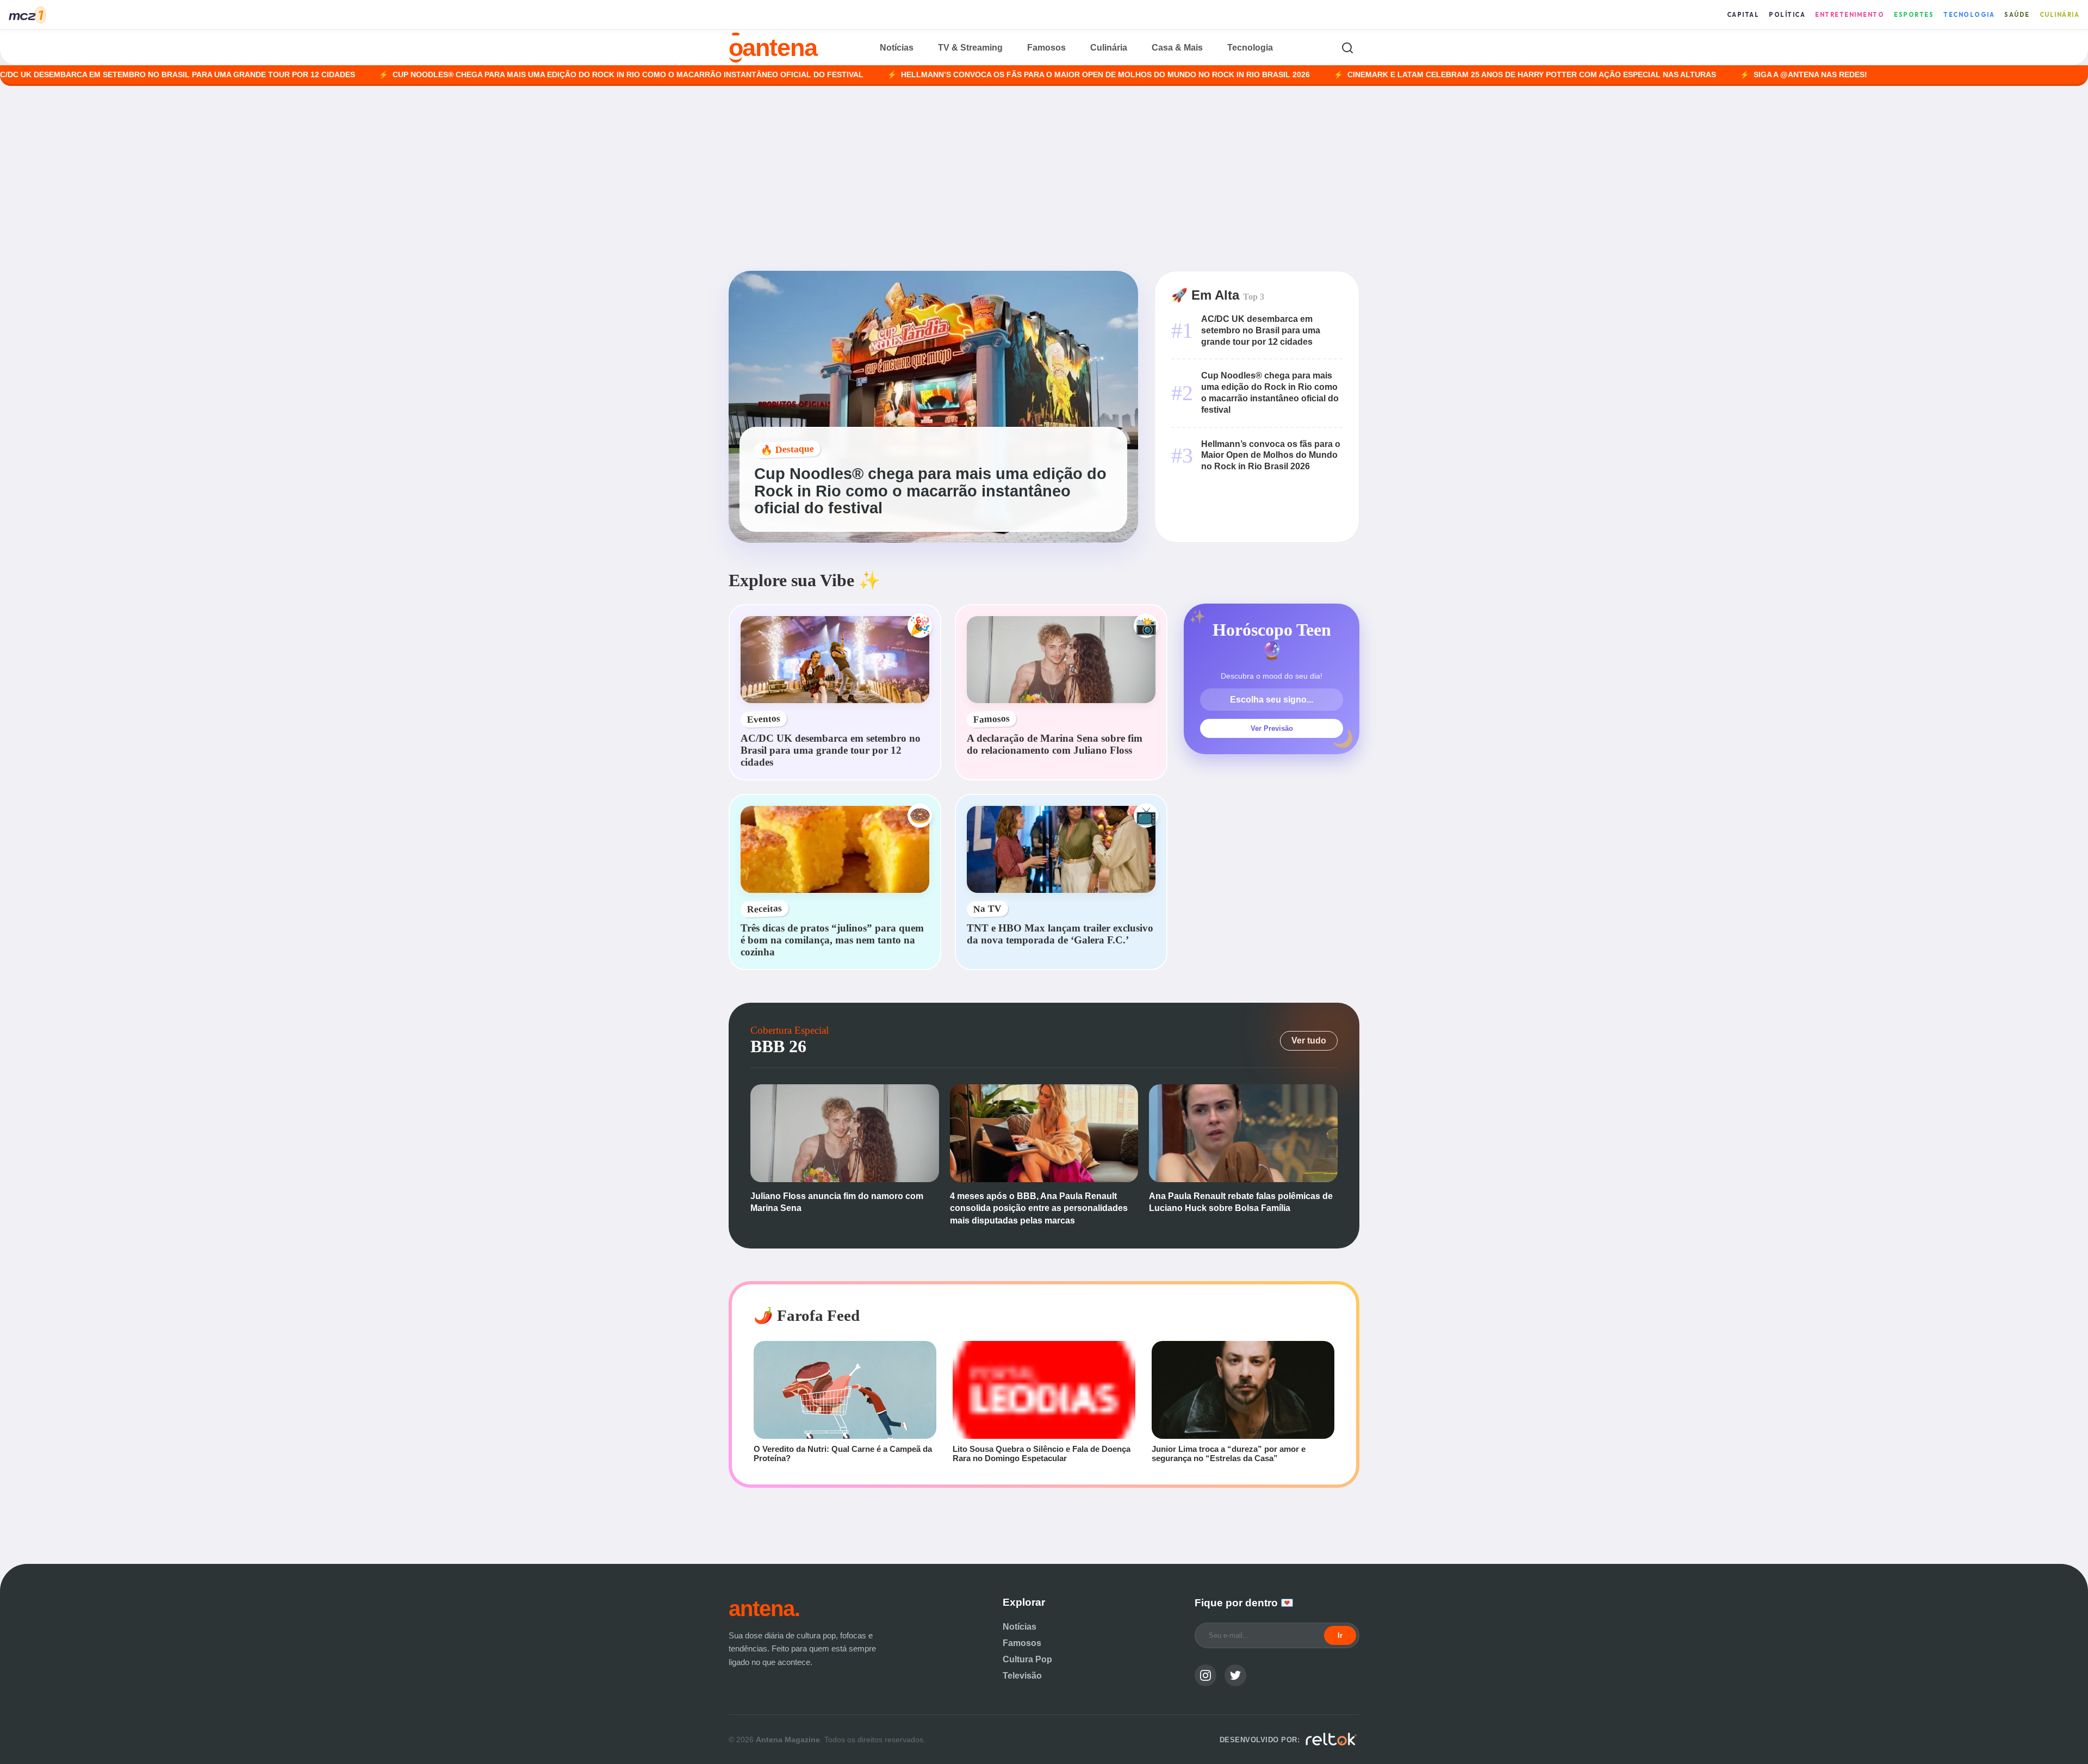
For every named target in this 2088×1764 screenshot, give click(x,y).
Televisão (1022, 1676)
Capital (1743, 15)
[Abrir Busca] (1347, 48)
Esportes (1914, 15)
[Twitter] (1235, 1675)
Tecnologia (1969, 15)
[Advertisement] (1044, 178)
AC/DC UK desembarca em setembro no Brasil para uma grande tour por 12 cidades (1261, 330)
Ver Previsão (1272, 728)
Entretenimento (1850, 15)
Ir (1340, 1635)
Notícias (897, 48)
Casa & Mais (1177, 48)
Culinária (2060, 15)
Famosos (1046, 48)
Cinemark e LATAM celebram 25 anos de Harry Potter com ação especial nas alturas (1429, 75)
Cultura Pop (1027, 1659)
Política (1787, 15)
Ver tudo (1309, 1041)
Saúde (2017, 15)
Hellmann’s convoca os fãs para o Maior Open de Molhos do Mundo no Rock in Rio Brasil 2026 (1003, 75)
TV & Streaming (970, 48)
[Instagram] (1205, 1675)
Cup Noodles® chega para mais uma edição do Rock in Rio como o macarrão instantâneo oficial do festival (525, 75)
